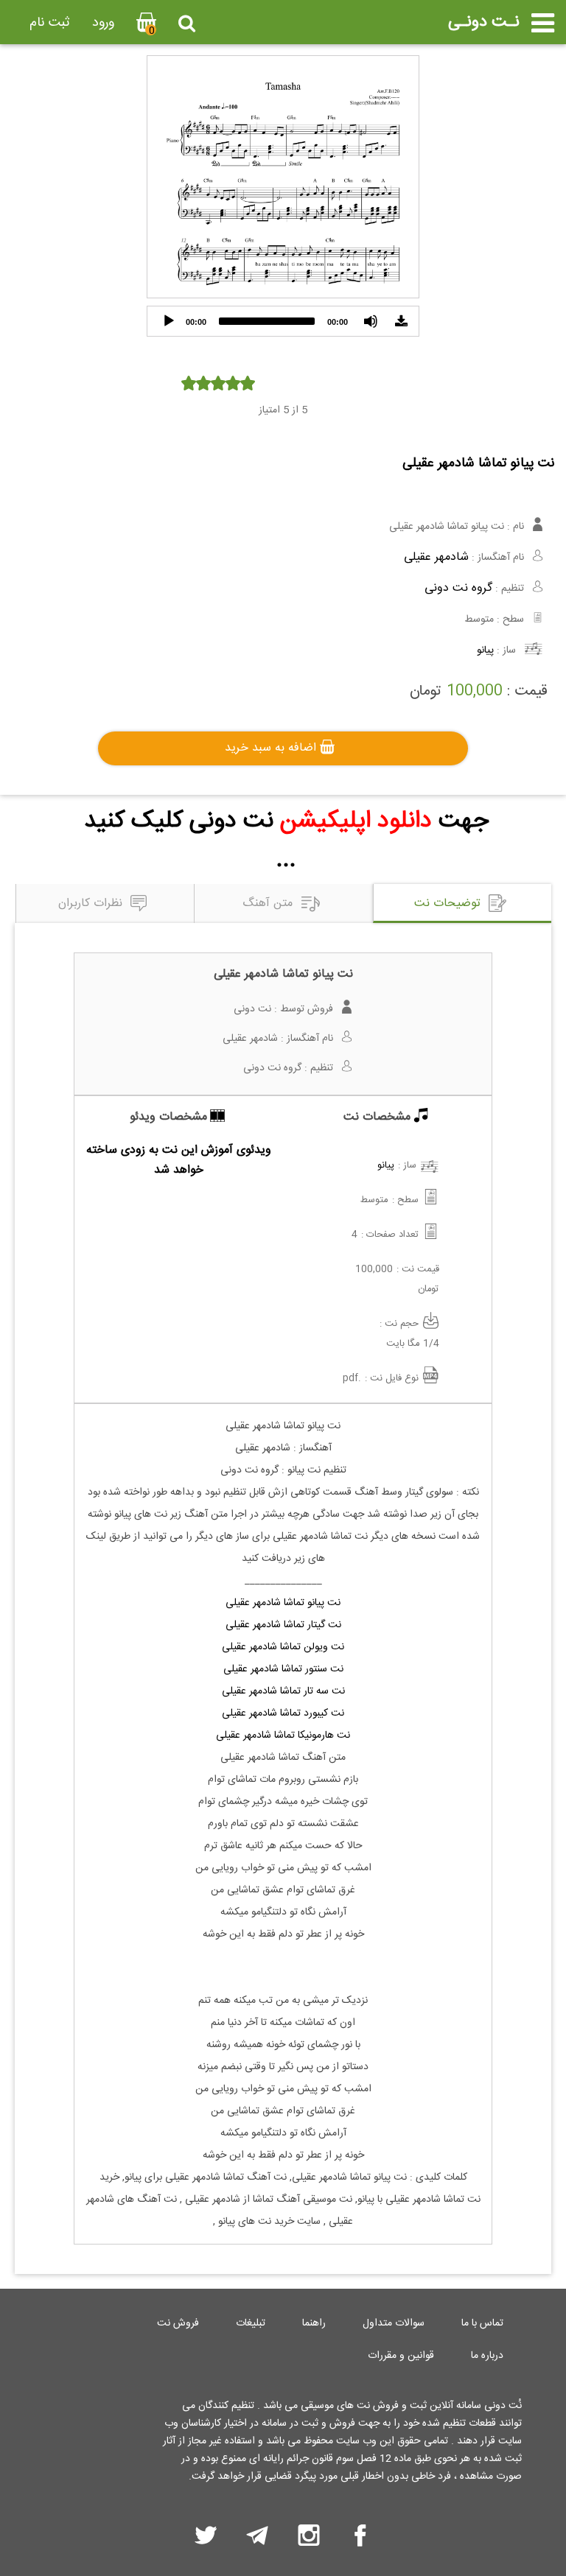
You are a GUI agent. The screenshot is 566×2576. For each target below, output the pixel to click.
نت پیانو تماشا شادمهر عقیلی (283, 1603)
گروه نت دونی (458, 588)
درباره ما (487, 2356)
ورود (103, 23)
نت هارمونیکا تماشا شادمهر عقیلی (283, 1736)
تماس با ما (482, 2323)
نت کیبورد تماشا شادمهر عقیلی (283, 1713)
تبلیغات (251, 2323)
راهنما (314, 2323)
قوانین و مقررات (401, 2356)
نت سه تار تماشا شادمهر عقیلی (283, 1691)
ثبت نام (50, 23)
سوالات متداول (394, 2323)
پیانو (485, 650)
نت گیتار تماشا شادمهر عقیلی (283, 1625)
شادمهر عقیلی (436, 557)
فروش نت (178, 2323)
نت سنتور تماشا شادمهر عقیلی (283, 1669)
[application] (283, 321)
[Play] (169, 321)
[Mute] (371, 321)
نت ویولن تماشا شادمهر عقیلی (283, 1647)
